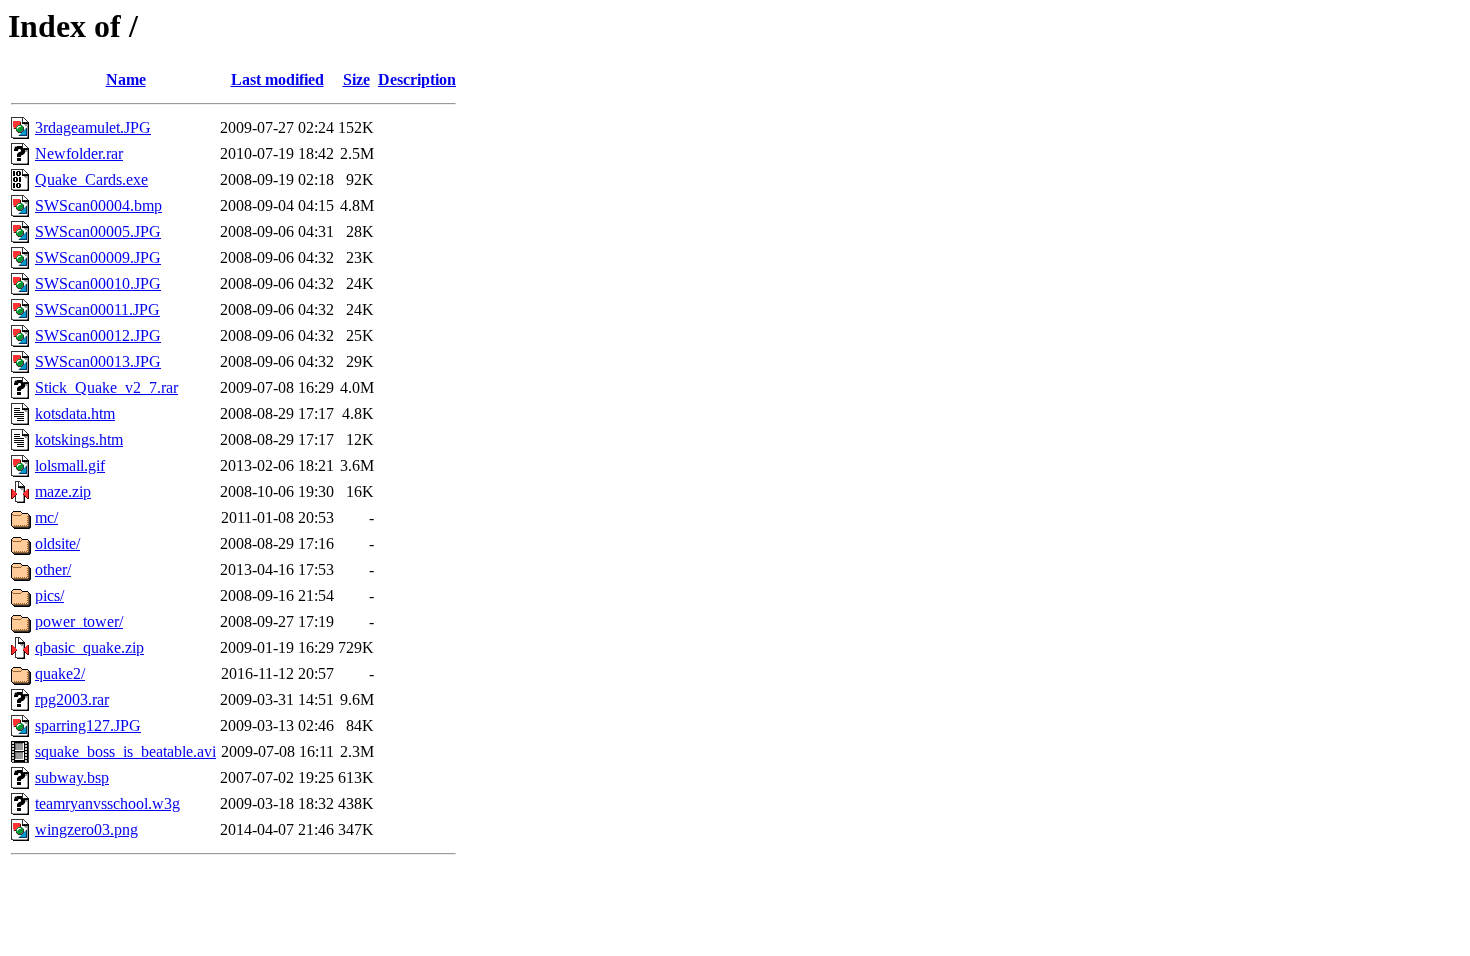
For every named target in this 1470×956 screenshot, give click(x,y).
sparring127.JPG (88, 725)
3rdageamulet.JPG (93, 127)
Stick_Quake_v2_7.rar (106, 387)
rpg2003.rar (72, 699)
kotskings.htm (79, 439)
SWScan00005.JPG (98, 231)
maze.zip (63, 491)
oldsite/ (57, 543)
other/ (53, 569)
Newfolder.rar (79, 153)
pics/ (49, 595)
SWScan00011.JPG (97, 309)
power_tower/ (79, 621)
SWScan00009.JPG (98, 257)
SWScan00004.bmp (98, 205)
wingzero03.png (86, 829)
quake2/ (60, 673)
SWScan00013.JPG (98, 361)
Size (356, 79)
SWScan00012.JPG (98, 335)
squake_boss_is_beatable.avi (125, 751)
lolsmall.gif (70, 465)
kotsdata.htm (75, 413)
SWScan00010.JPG (98, 283)
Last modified (277, 79)
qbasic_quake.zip (89, 647)
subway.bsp (72, 777)
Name (126, 79)
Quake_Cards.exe (91, 179)
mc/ (46, 517)
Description (417, 79)
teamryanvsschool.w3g (107, 803)
